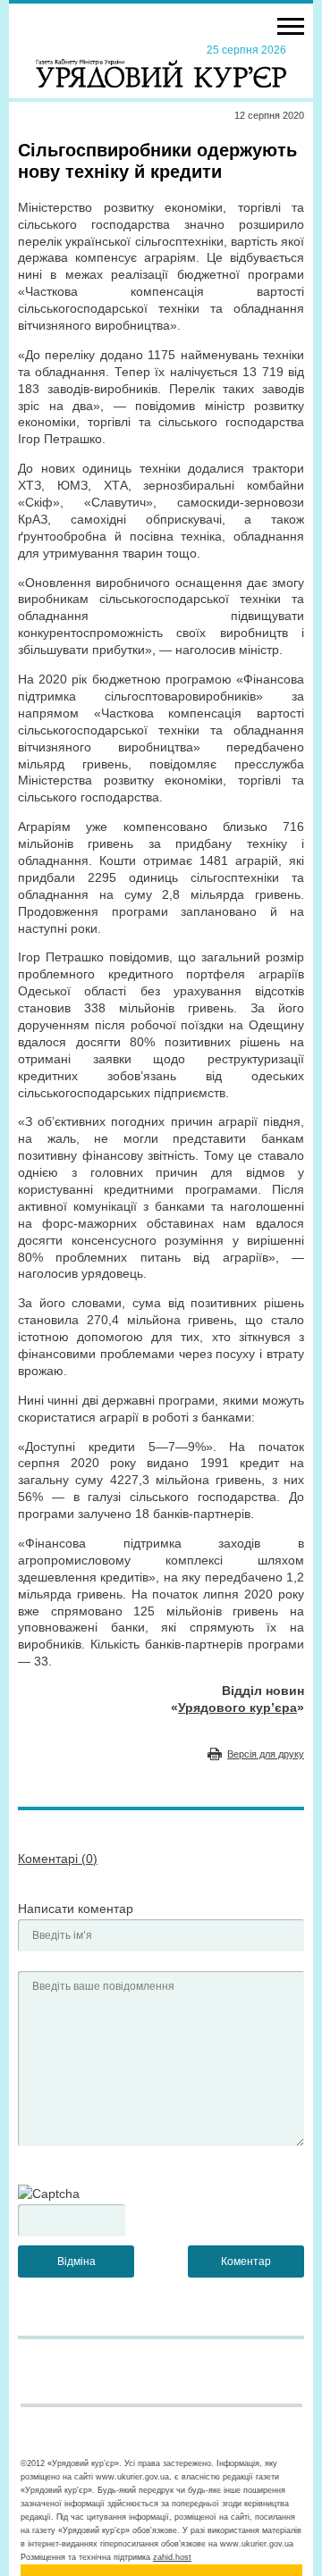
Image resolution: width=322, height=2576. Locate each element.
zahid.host (172, 2557)
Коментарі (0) (58, 1859)
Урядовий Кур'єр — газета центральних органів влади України (161, 65)
